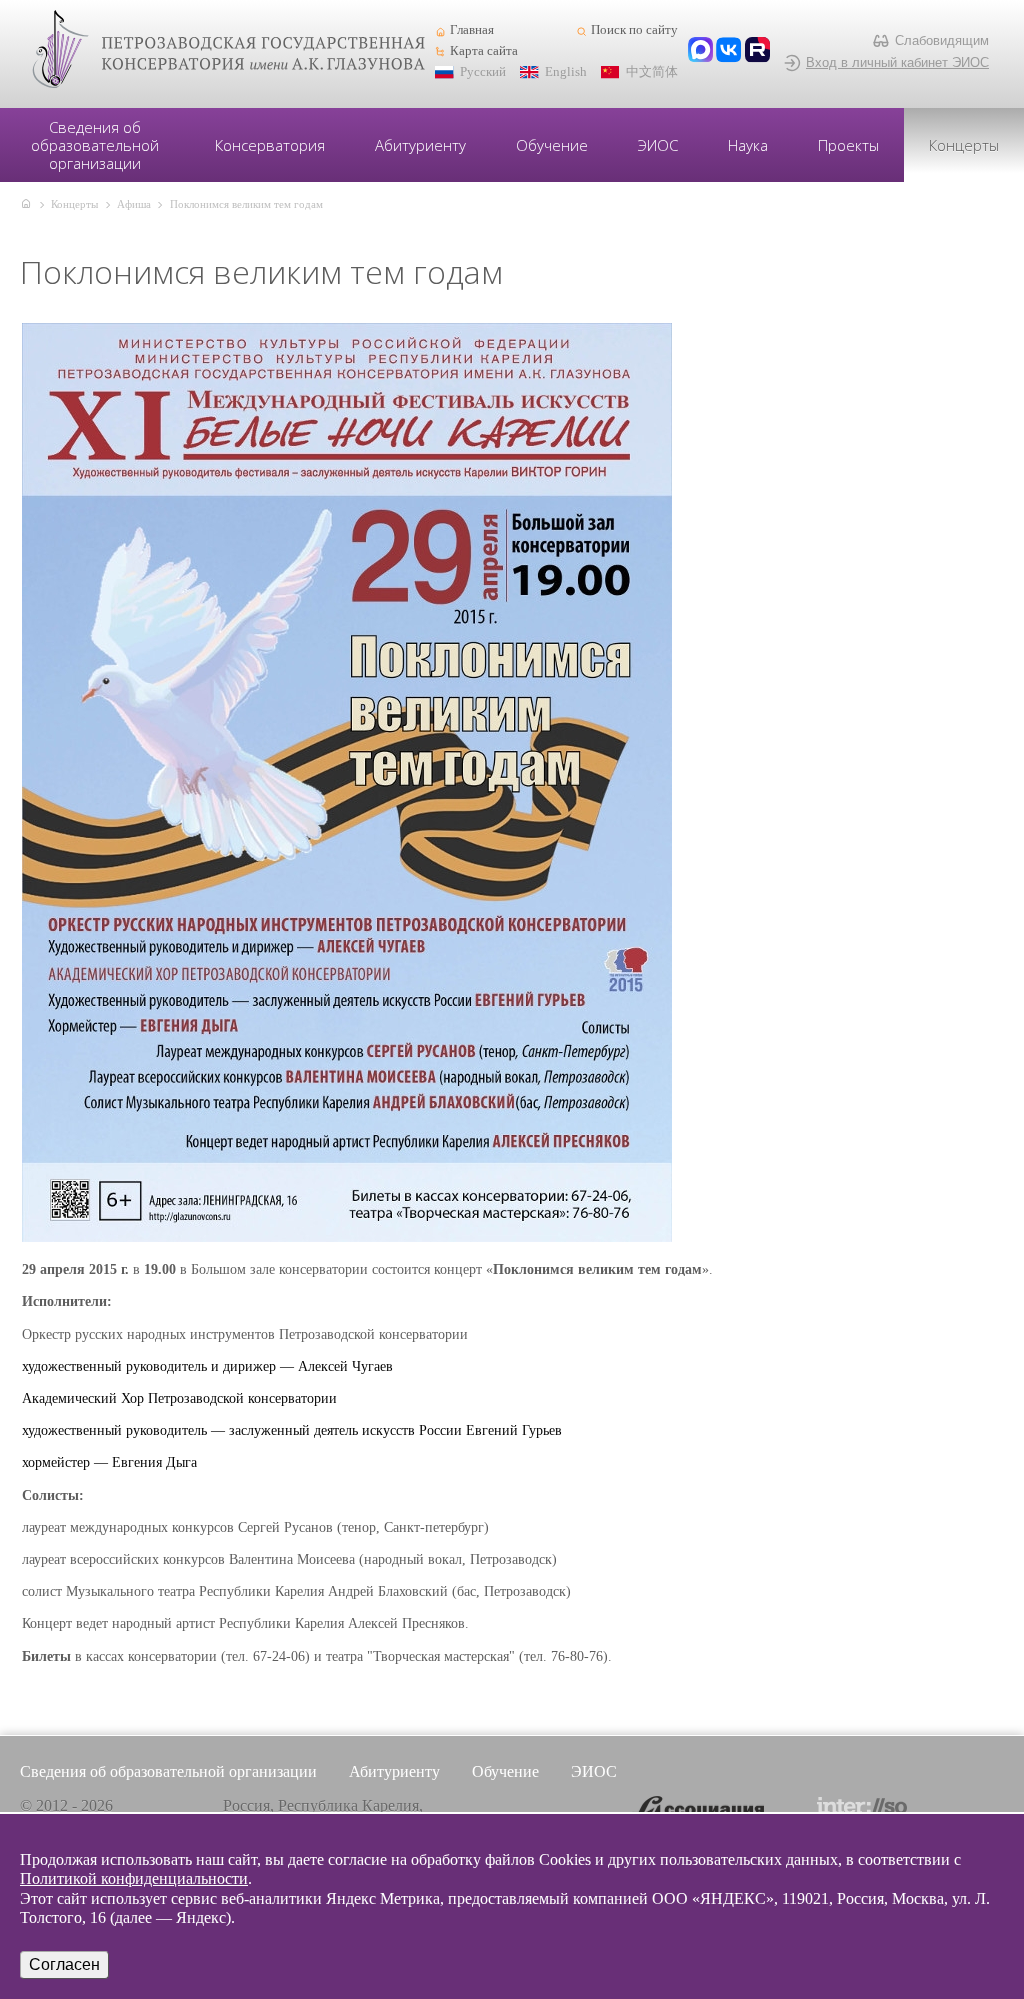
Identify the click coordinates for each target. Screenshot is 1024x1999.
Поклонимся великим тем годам (246, 204)
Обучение (552, 145)
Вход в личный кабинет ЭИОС (897, 62)
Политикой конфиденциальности (134, 1878)
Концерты (964, 145)
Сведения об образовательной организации (95, 145)
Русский (483, 72)
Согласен (64, 1964)
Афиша (134, 204)
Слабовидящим (942, 40)
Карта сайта (484, 51)
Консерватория (270, 145)
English (566, 72)
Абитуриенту (420, 145)
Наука (748, 145)
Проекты (848, 145)
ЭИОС (658, 145)
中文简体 (652, 72)
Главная (472, 30)
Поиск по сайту (634, 30)
